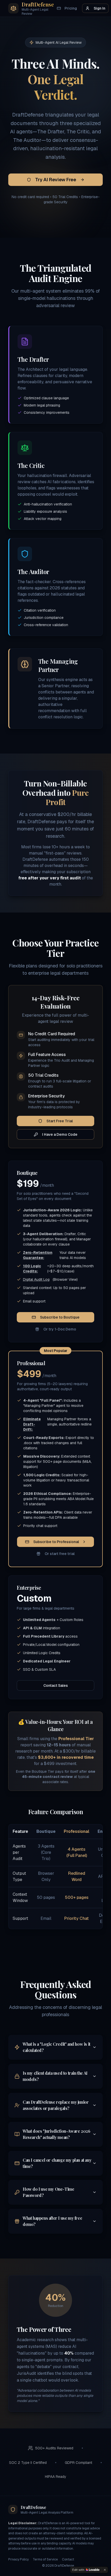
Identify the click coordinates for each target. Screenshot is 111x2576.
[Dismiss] (105, 2570)
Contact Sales (56, 1685)
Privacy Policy (18, 2559)
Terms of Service (45, 2559)
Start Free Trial (60, 1121)
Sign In (100, 8)
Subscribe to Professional (56, 1542)
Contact (68, 2559)
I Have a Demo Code (60, 1134)
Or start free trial (60, 1554)
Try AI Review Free (56, 180)
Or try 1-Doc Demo (60, 1329)
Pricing (71, 8)
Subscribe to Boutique (60, 1317)
